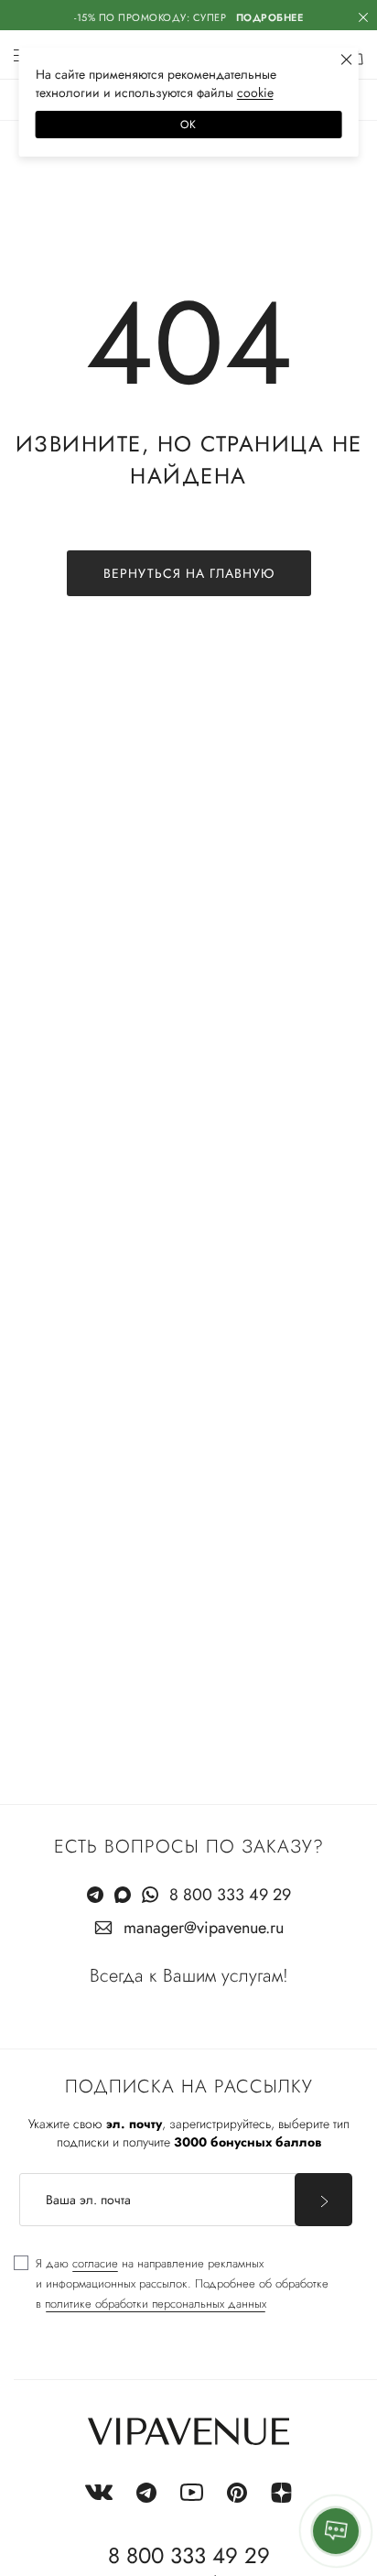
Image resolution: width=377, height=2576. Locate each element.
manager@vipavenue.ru (204, 1928)
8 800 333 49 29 (230, 1895)
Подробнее (270, 17)
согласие (95, 2263)
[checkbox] (171, 2284)
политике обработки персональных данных (156, 2304)
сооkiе (255, 92)
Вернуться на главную (189, 573)
